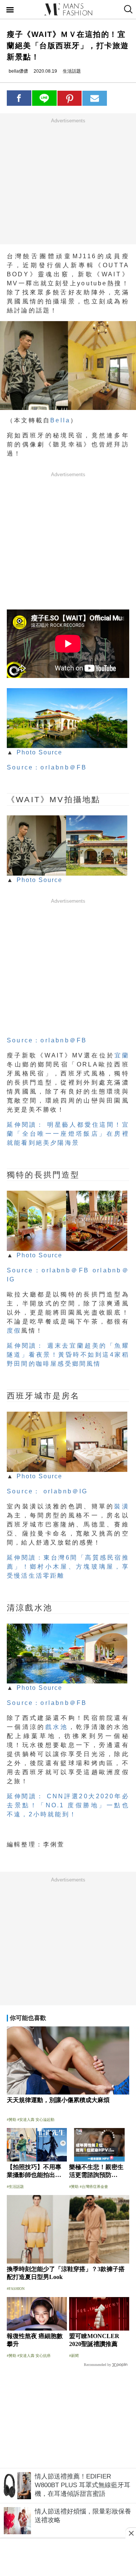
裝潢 (122, 1506)
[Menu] (10, 11)
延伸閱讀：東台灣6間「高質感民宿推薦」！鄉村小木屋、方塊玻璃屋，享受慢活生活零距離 (68, 1567)
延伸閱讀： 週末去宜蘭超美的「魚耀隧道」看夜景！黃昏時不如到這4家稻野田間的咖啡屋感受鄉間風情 (68, 1355)
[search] (127, 9)
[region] (68, 181)
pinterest (70, 98)
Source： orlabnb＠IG (47, 1491)
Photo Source (39, 752)
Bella (60, 420)
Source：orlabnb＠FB (47, 767)
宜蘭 (122, 1055)
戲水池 (57, 1727)
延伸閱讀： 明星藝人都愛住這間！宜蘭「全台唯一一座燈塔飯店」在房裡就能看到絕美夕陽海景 (68, 1134)
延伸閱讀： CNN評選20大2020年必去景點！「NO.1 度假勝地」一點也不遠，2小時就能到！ (68, 1805)
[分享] (19, 98)
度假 (14, 1331)
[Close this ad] (131, 2533)
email (95, 98)
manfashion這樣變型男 (68, 9)
